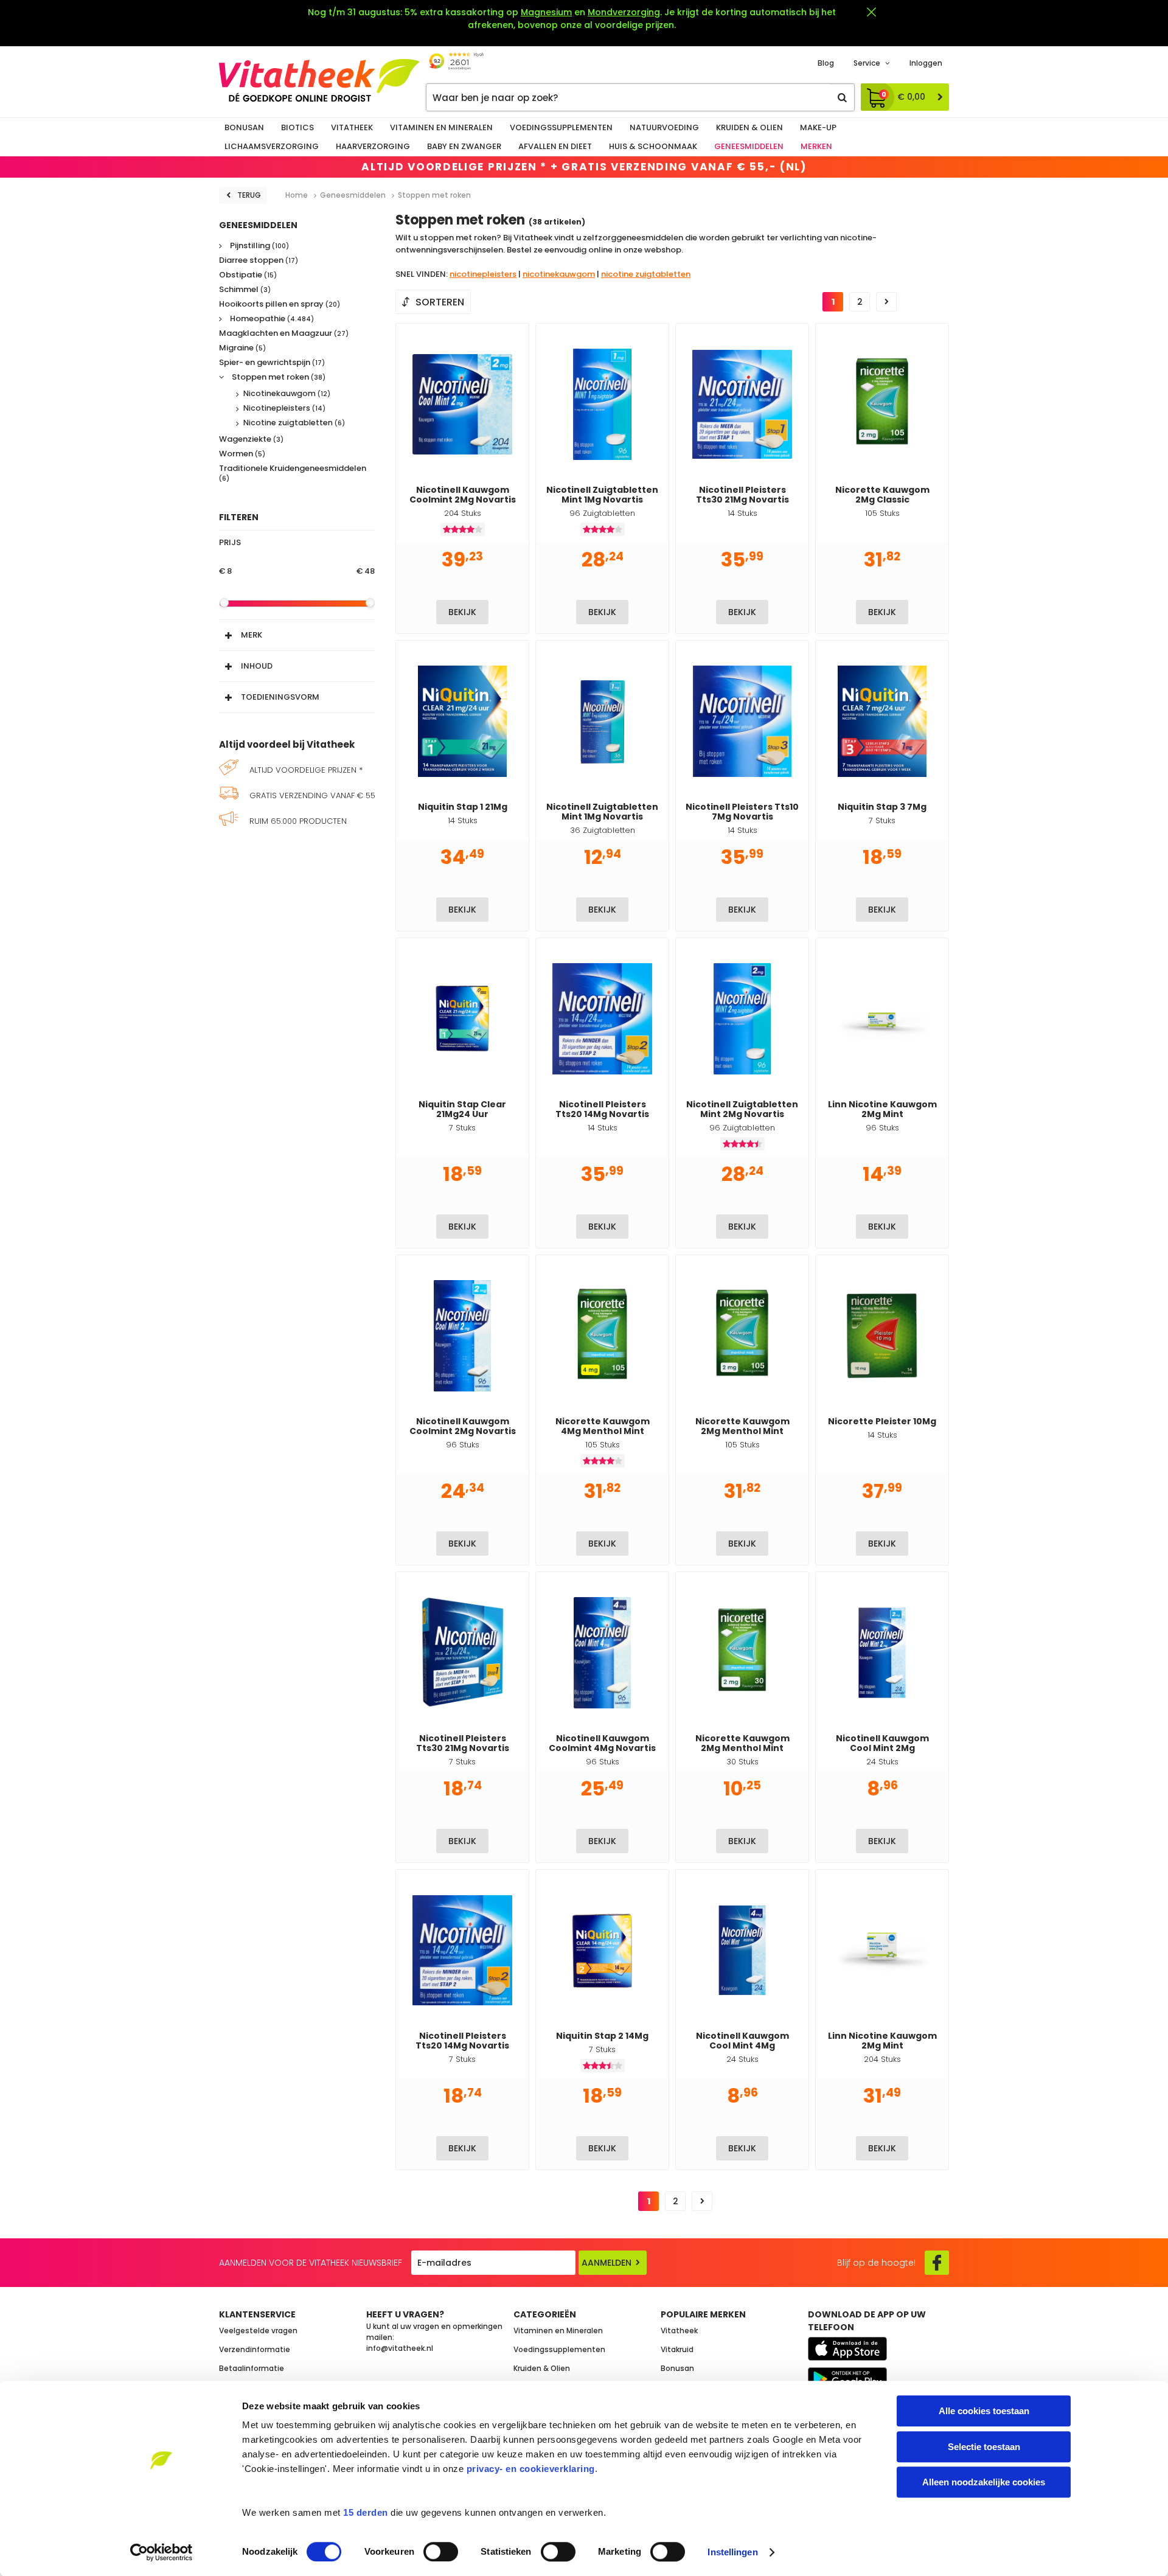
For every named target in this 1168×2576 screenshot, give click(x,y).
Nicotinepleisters (284, 408)
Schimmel (245, 290)
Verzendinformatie (255, 2349)
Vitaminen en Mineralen (441, 127)
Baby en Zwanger (464, 146)
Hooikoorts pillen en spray (280, 305)
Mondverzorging (624, 12)
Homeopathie (271, 319)
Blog (826, 63)
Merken (816, 146)
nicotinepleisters (483, 274)
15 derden (366, 2512)
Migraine (242, 348)
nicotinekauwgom (559, 274)
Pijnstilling (259, 246)
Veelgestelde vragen (258, 2331)
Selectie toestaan (984, 2447)
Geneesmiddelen (749, 146)
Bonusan (244, 127)
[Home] (319, 80)
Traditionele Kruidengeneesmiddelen (293, 473)
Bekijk (462, 612)
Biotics (297, 127)
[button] (297, 632)
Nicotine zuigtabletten (294, 423)
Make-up (818, 127)
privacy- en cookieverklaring (531, 2469)
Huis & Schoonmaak (653, 146)
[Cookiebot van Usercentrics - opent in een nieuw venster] (162, 2552)
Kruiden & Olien (749, 127)
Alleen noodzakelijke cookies (984, 2482)
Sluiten (871, 12)
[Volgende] (886, 302)
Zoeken (842, 97)
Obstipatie (248, 275)
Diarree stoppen (259, 261)
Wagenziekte (251, 440)
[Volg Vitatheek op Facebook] (937, 2263)
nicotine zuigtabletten (646, 274)
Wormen (242, 454)
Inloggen (926, 63)
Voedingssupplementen (561, 127)
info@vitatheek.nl (400, 2348)
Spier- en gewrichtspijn (272, 363)
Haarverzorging (373, 146)
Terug (249, 195)
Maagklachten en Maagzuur (284, 334)
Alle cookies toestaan (984, 2411)
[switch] (441, 2552)
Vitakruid (677, 2349)
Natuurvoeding (664, 127)
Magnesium (546, 12)
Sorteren (440, 302)
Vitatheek (352, 127)
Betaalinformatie (252, 2368)
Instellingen (732, 2552)
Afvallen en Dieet (555, 146)
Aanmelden (607, 2263)
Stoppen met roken (278, 378)
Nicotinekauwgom (287, 394)
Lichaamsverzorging (272, 146)
